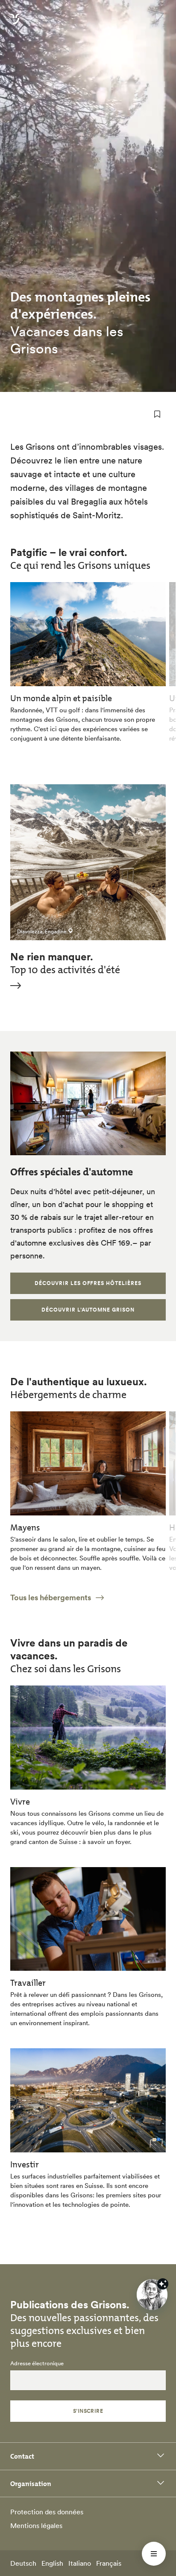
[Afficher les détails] (163, 2284)
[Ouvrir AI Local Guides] (152, 2295)
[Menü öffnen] (154, 2554)
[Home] (15, 24)
